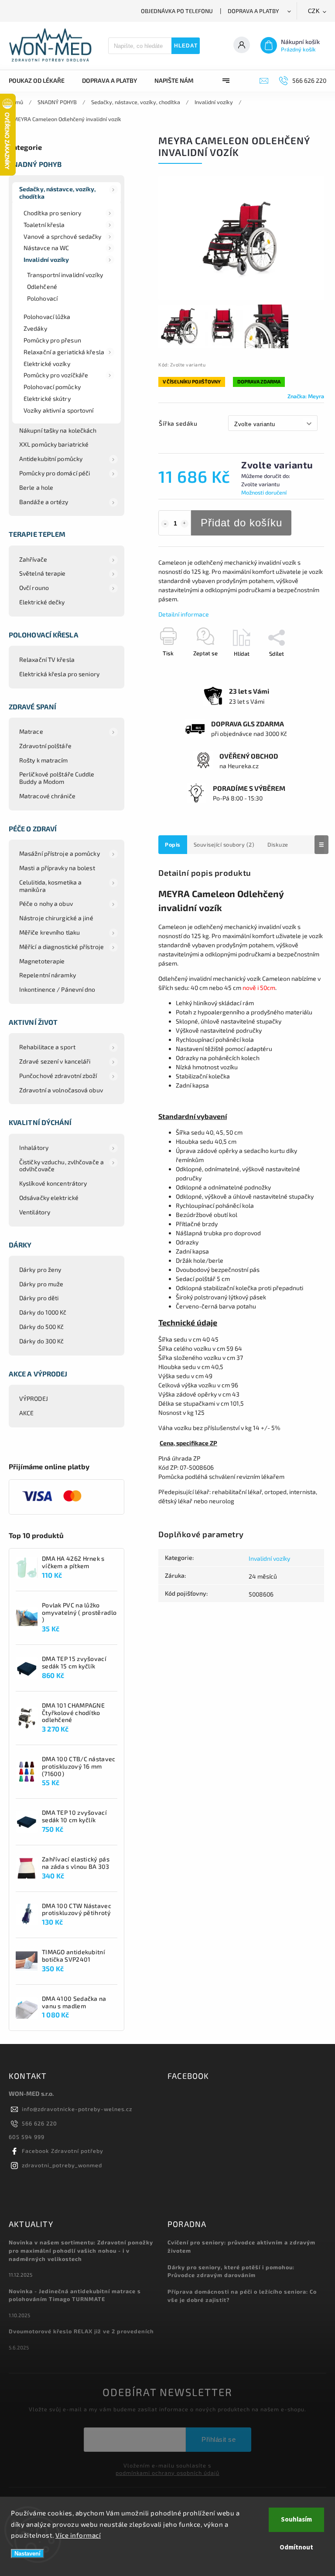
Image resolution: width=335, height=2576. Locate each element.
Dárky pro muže (41, 1284)
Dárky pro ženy (40, 1269)
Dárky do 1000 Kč (43, 1312)
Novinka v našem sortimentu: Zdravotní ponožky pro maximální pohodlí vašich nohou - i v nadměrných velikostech (81, 2251)
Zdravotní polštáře (45, 746)
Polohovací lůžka (47, 317)
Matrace (31, 731)
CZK (314, 11)
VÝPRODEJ (34, 1398)
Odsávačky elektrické (49, 1198)
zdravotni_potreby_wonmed (62, 2165)
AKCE (26, 1413)
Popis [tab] (173, 844)
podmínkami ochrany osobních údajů (167, 2473)
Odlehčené (42, 286)
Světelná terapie (43, 573)
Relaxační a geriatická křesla (64, 352)
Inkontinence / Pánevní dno (57, 989)
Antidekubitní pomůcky (51, 459)
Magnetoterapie (42, 961)
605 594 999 (27, 2137)
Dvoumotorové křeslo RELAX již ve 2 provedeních (81, 2331)
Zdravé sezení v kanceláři (55, 1061)
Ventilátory (35, 1212)
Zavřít (297, 669)
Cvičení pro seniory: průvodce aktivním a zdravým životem (241, 2246)
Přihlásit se (219, 2439)
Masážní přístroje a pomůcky (60, 853)
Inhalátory (34, 1147)
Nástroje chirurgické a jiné (56, 918)
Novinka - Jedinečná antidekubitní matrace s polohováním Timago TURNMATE (75, 2295)
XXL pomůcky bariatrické (54, 444)
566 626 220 (39, 2123)
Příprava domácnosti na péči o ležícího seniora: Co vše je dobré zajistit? (242, 2296)
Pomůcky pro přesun (52, 340)
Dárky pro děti (39, 1298)
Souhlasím (296, 2520)
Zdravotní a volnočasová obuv (61, 1090)
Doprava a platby (253, 11)
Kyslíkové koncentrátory (53, 1183)
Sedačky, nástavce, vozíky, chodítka (58, 193)
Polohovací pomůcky (52, 387)
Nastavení (27, 2554)
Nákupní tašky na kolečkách (58, 430)
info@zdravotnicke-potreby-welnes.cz (77, 2109)
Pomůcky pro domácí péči (55, 473)
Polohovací (42, 298)
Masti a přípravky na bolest (57, 868)
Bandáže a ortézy (44, 502)
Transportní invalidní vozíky (65, 275)
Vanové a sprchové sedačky (63, 236)
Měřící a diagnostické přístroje (62, 947)
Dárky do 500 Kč (42, 1327)
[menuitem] (41, 81)
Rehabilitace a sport (47, 1047)
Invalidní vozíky (46, 259)
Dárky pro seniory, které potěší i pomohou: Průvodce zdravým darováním (231, 2271)
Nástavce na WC (46, 248)
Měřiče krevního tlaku (50, 932)
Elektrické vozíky (47, 364)
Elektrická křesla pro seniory (59, 674)
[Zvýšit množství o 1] (185, 524)
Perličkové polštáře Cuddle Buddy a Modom (57, 778)
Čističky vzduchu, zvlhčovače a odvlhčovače (62, 1166)
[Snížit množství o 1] (165, 524)
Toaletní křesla (44, 225)
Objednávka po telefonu (177, 11)
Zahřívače (33, 559)
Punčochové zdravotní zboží (58, 1076)
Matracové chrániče (47, 796)
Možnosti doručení (264, 492)
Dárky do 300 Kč (42, 1341)
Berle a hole (36, 487)
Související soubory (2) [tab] (224, 844)
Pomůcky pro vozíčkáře (56, 375)
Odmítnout (296, 2547)
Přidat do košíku (241, 523)
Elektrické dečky (42, 602)
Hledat (186, 46)
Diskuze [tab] (278, 844)
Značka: (306, 396)
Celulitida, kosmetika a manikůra (50, 886)
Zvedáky (35, 328)
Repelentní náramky (48, 975)
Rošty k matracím (44, 760)
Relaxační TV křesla (47, 659)
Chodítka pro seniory (52, 213)
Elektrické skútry (47, 398)
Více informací (78, 2535)
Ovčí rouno (34, 588)
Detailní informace (184, 614)
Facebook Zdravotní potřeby (63, 2151)
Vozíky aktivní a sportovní (59, 410)
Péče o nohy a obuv (46, 903)
